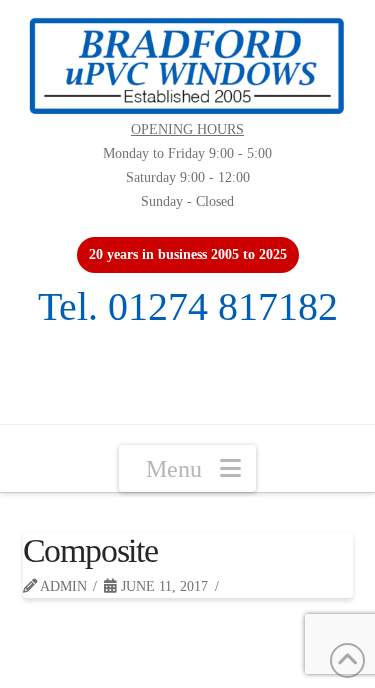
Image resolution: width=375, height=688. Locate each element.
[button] (187, 468)
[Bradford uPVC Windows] (188, 66)
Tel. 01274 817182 (188, 306)
